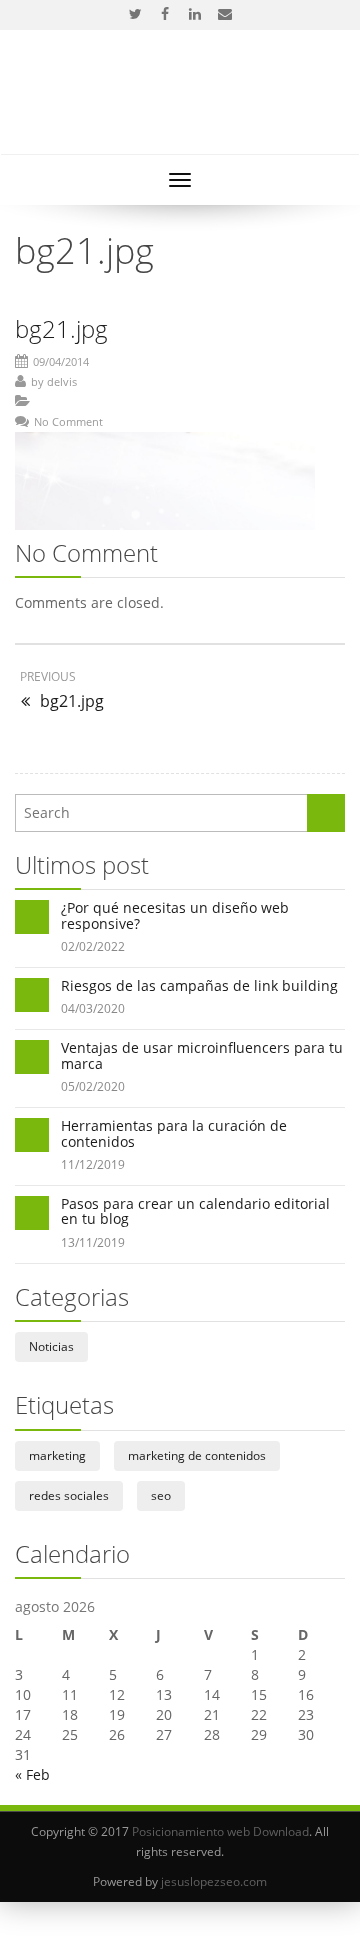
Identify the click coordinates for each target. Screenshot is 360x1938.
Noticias (51, 1346)
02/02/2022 (93, 946)
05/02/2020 (93, 1086)
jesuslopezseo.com (214, 1881)
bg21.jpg (61, 328)
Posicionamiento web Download (220, 1831)
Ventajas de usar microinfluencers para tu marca (202, 1055)
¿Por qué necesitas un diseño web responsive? (175, 915)
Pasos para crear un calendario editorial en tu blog (195, 1211)
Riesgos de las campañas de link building (199, 985)
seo (161, 1495)
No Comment (68, 421)
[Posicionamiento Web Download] (180, 103)
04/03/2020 (93, 1008)
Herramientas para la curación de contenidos (174, 1133)
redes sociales (69, 1495)
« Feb (32, 1774)
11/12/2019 (93, 1164)
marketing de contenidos (197, 1455)
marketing (57, 1455)
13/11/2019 (93, 1242)
